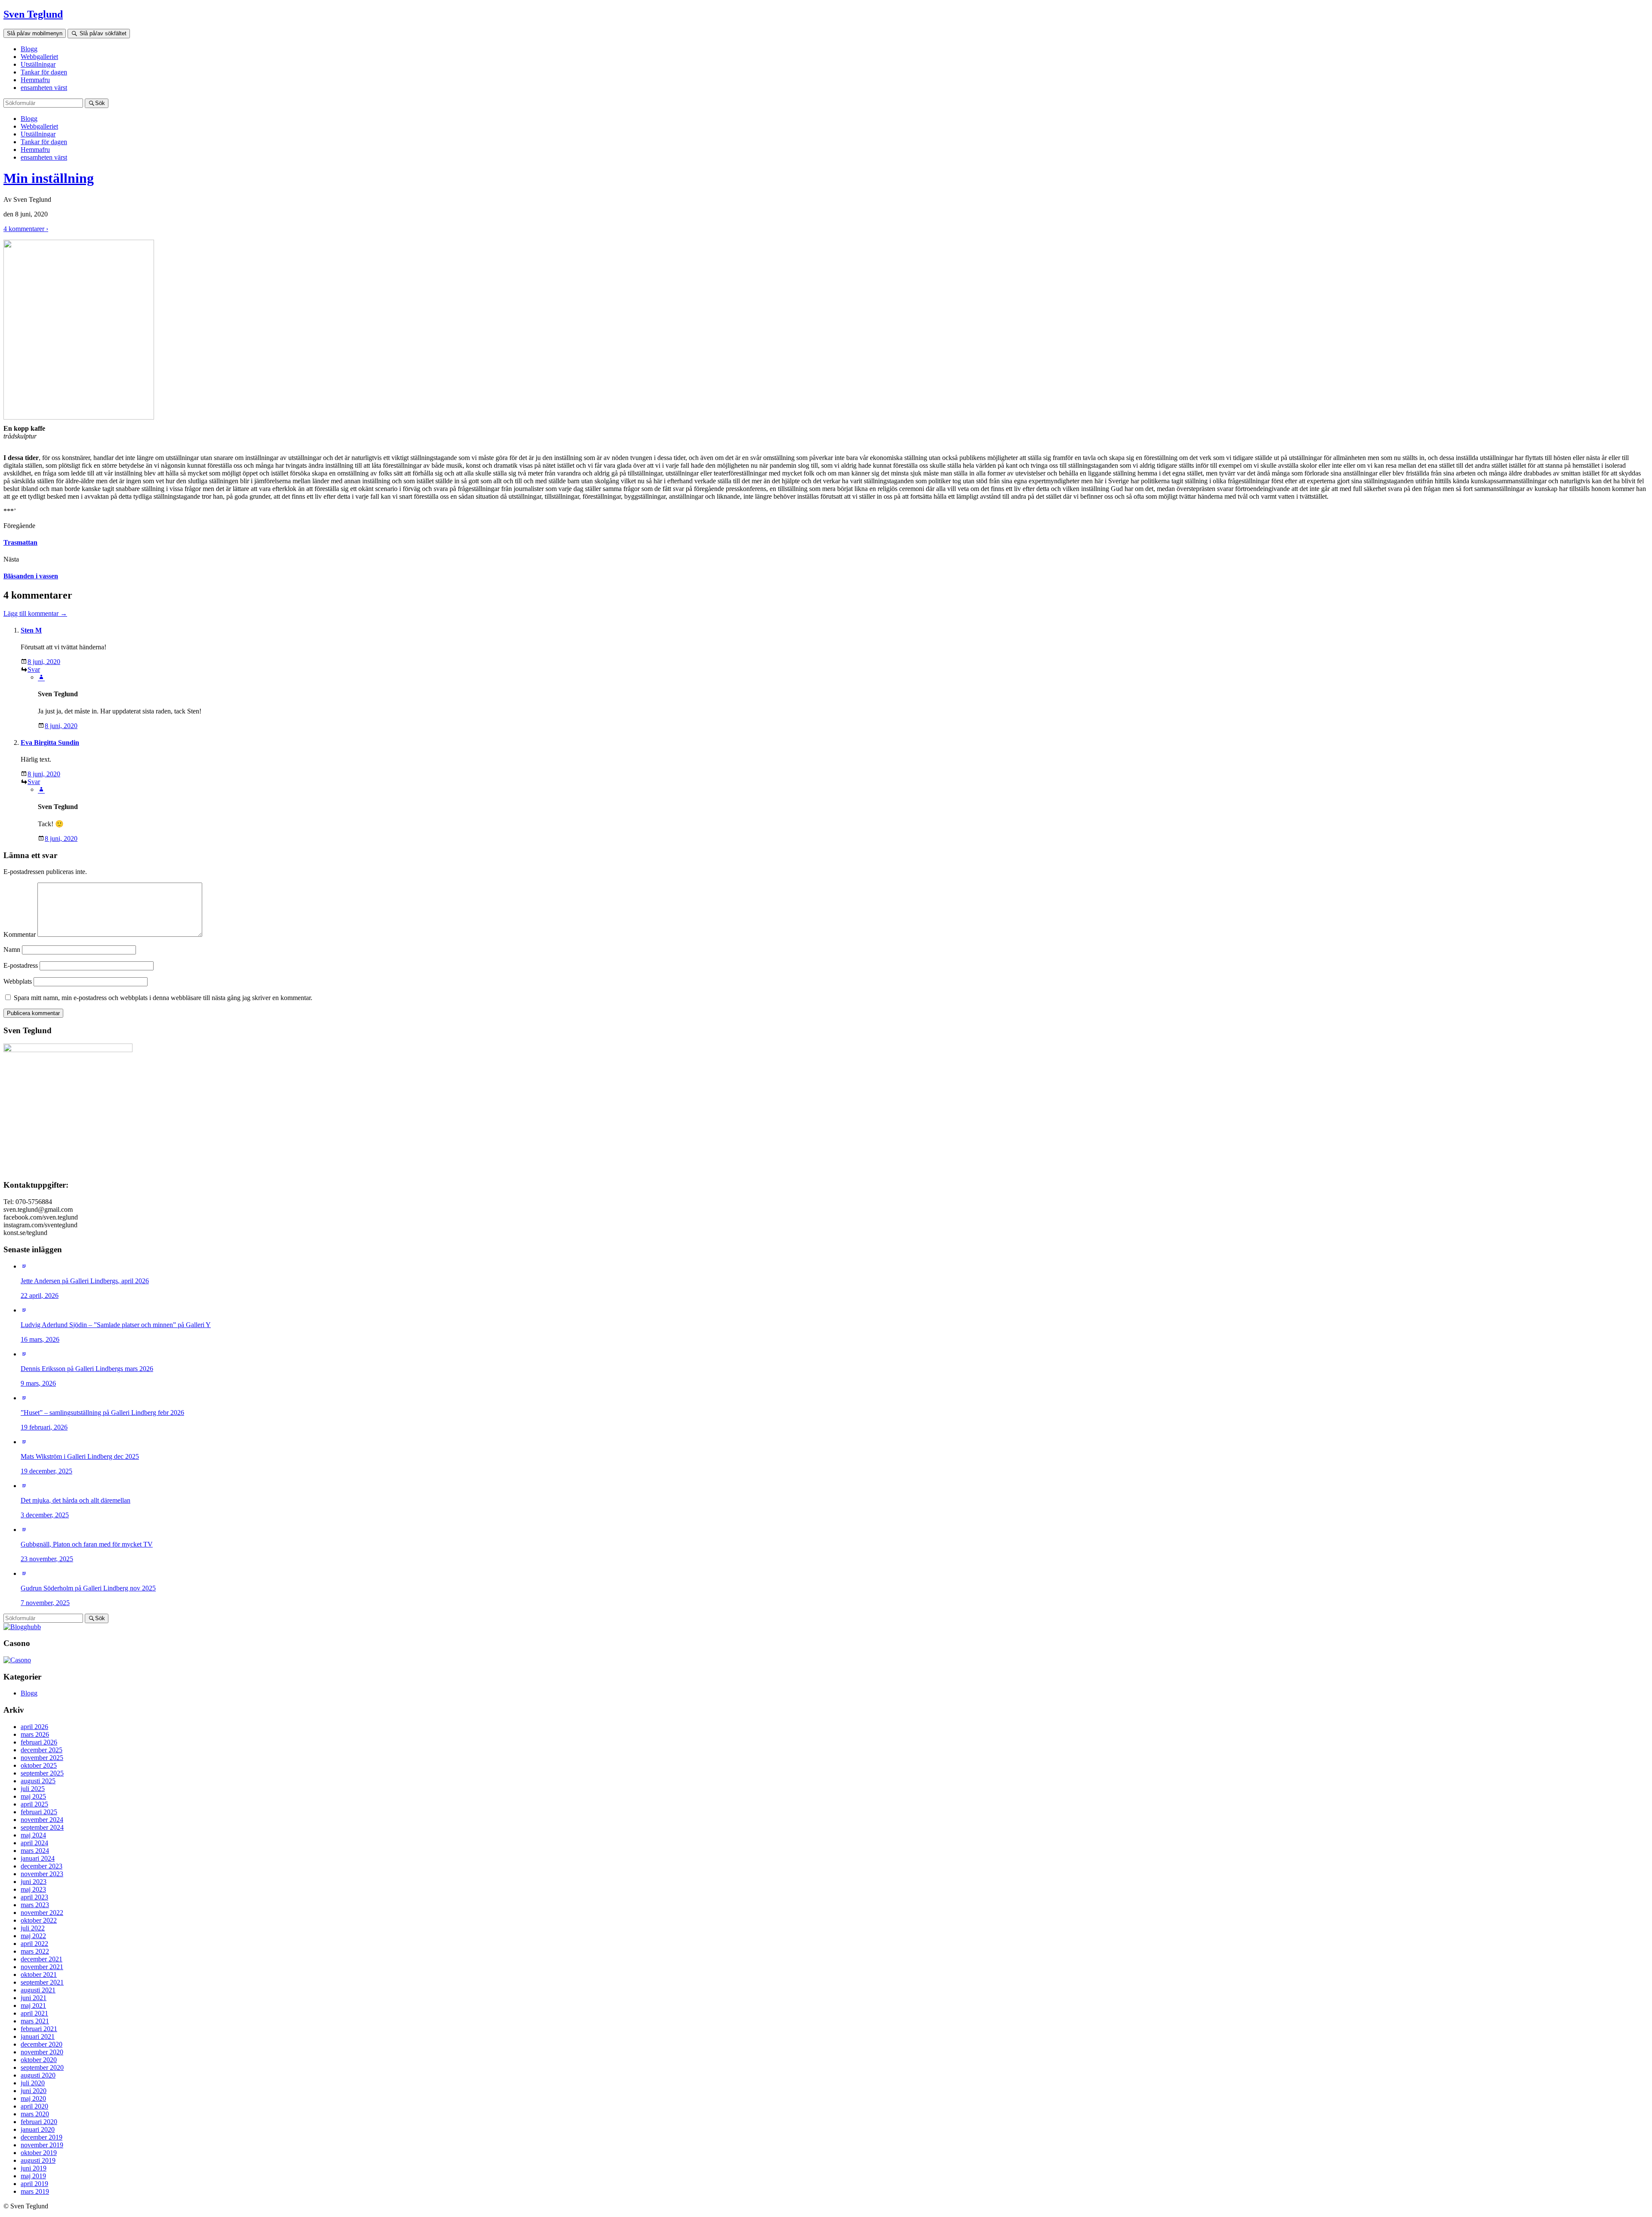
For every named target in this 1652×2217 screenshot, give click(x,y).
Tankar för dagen (44, 72)
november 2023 (42, 1874)
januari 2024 (38, 1858)
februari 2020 (39, 2122)
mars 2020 (35, 2114)
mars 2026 (35, 1734)
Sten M (31, 630)
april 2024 (34, 1843)
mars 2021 (35, 2021)
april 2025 (34, 1804)
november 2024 (42, 1820)
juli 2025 (33, 1789)
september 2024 (42, 1827)
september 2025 (42, 1773)
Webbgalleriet (39, 57)
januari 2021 (38, 2036)
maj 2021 (33, 2005)
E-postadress (21, 965)
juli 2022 (33, 1928)
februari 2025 (39, 1812)
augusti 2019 (38, 2160)
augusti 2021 (38, 1990)
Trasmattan (20, 542)
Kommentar (20, 934)
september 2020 (42, 2067)
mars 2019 (35, 2191)
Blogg (29, 49)
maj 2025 (33, 1796)
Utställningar (38, 64)
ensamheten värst (44, 88)
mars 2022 (35, 1951)
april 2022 (34, 1944)
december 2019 (42, 2137)
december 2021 (42, 1959)
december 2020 (42, 2044)
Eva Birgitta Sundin (50, 743)
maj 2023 (33, 1889)
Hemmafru (35, 80)
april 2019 (34, 2184)
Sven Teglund (33, 14)
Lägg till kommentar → (35, 613)
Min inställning (49, 178)
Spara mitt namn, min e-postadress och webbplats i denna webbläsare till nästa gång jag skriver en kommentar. (163, 998)
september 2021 (42, 1982)
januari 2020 (38, 2129)
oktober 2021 (39, 1975)
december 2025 (42, 1750)
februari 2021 (39, 2029)
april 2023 (34, 1897)
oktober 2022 (39, 1920)
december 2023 (42, 1866)
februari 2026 (39, 1742)
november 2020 (42, 2052)
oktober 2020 (39, 2060)
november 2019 (42, 2145)
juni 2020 (34, 2091)
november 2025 (42, 1758)
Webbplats (18, 981)
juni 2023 (34, 1882)
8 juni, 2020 (44, 662)
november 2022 (42, 1913)
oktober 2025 (39, 1765)
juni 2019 (34, 2168)
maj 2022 (33, 1936)
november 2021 (42, 1967)
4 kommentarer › (26, 229)
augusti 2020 (38, 2075)
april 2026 (34, 1727)
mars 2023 (35, 1905)
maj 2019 (33, 2176)
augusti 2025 (38, 1781)
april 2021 (34, 2013)
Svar (34, 669)
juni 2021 (34, 1998)
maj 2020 (33, 2098)
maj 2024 (33, 1835)
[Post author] (41, 677)
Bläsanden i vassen (31, 576)
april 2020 (34, 2106)
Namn (12, 949)
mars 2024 (35, 1851)
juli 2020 (33, 2083)
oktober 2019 (39, 2153)
